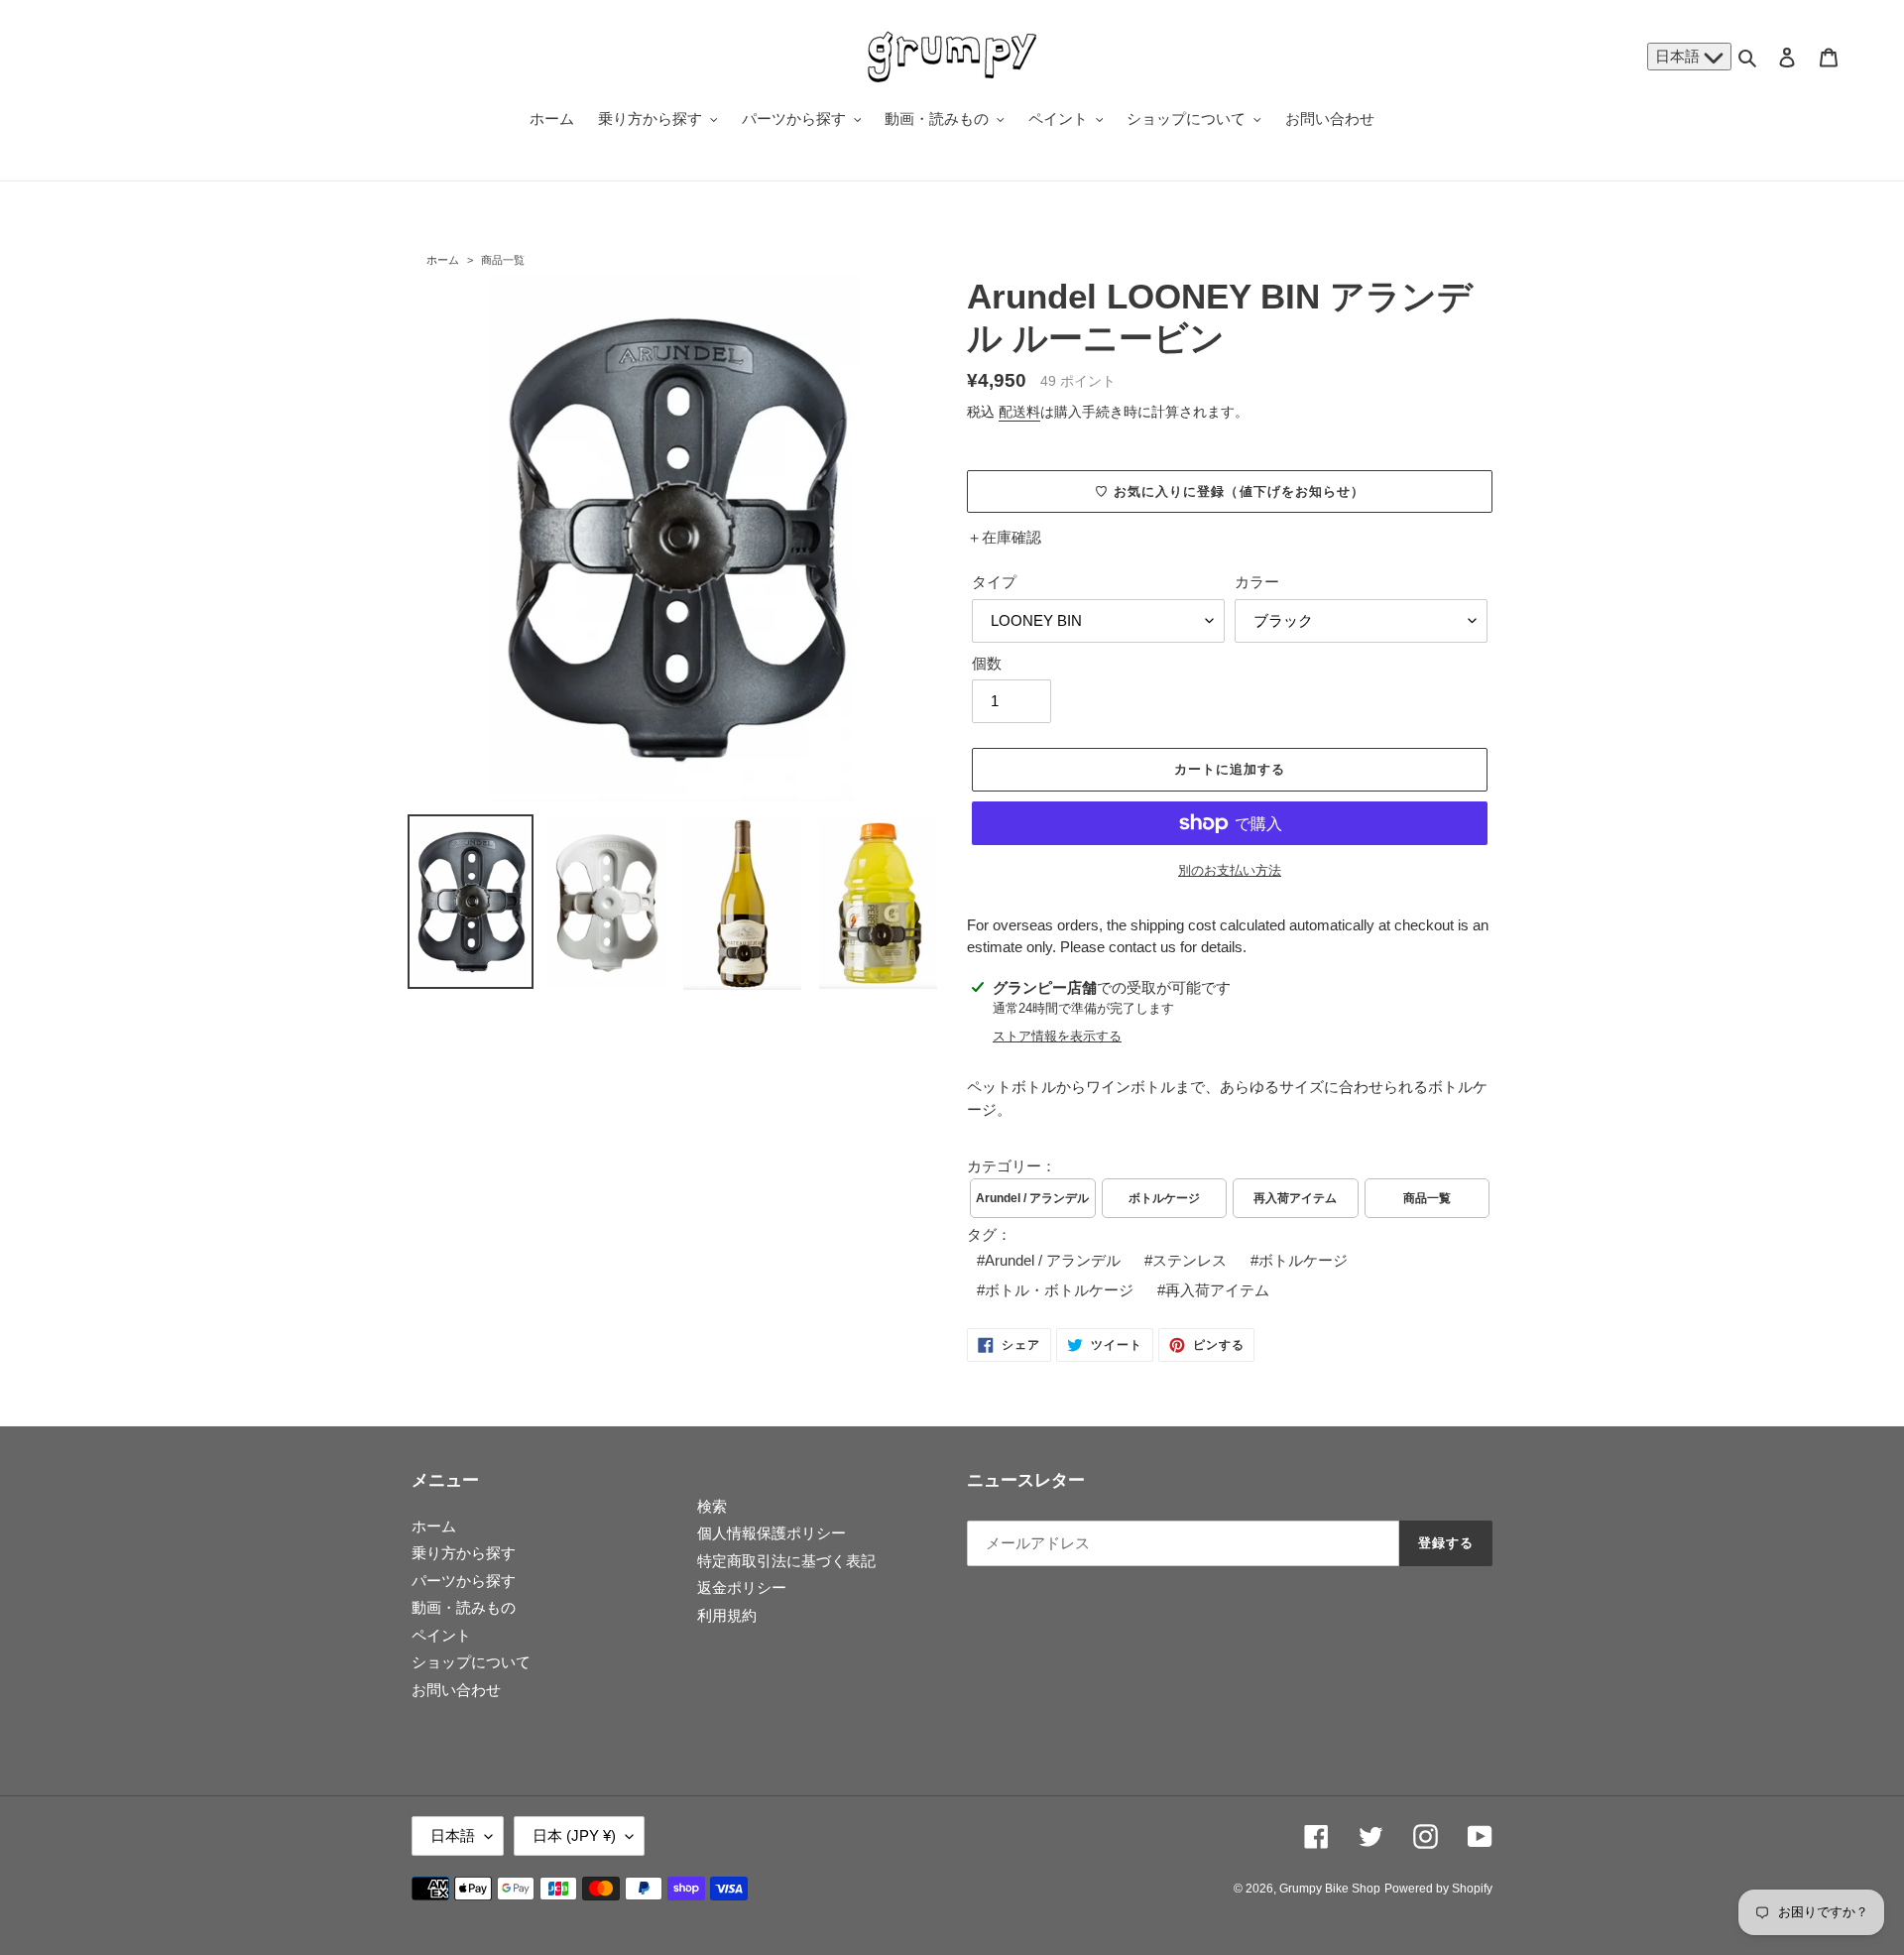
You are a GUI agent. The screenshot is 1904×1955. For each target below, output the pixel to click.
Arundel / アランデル (1032, 1198)
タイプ (994, 582)
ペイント (441, 1635)
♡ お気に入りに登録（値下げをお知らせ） (1230, 491)
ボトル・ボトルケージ (1059, 1290)
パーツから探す (464, 1581)
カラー (1257, 582)
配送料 (1019, 412)
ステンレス (1190, 1260)
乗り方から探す (464, 1553)
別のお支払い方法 (1230, 870)
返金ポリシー (742, 1588)
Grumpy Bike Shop (1330, 1889)
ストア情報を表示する (1057, 1036)
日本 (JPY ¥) (574, 1835)
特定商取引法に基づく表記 (786, 1561)
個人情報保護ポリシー (772, 1533)
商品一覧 (503, 260)
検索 (712, 1506)
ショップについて (471, 1662)
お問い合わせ (456, 1690)
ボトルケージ (1164, 1198)
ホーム (443, 260)
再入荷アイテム (1295, 1198)
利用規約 (727, 1615)
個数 (987, 663)
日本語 (1679, 56)
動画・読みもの (464, 1607)
